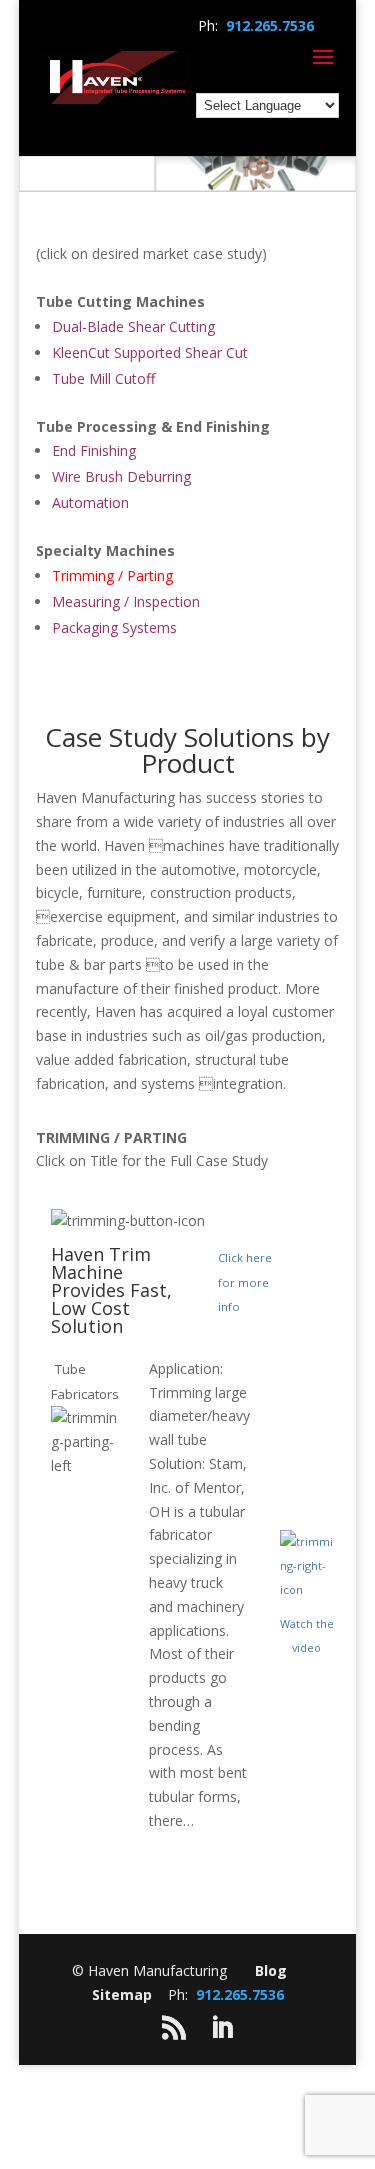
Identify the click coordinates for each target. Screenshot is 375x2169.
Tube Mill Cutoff (103, 378)
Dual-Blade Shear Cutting (133, 326)
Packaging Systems (114, 627)
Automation (90, 502)
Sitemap (122, 1994)
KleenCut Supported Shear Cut (150, 352)
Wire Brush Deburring (121, 476)
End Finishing (94, 450)
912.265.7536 (270, 25)
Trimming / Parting (112, 575)
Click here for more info (245, 1282)
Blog (271, 1970)
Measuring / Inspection (126, 601)
